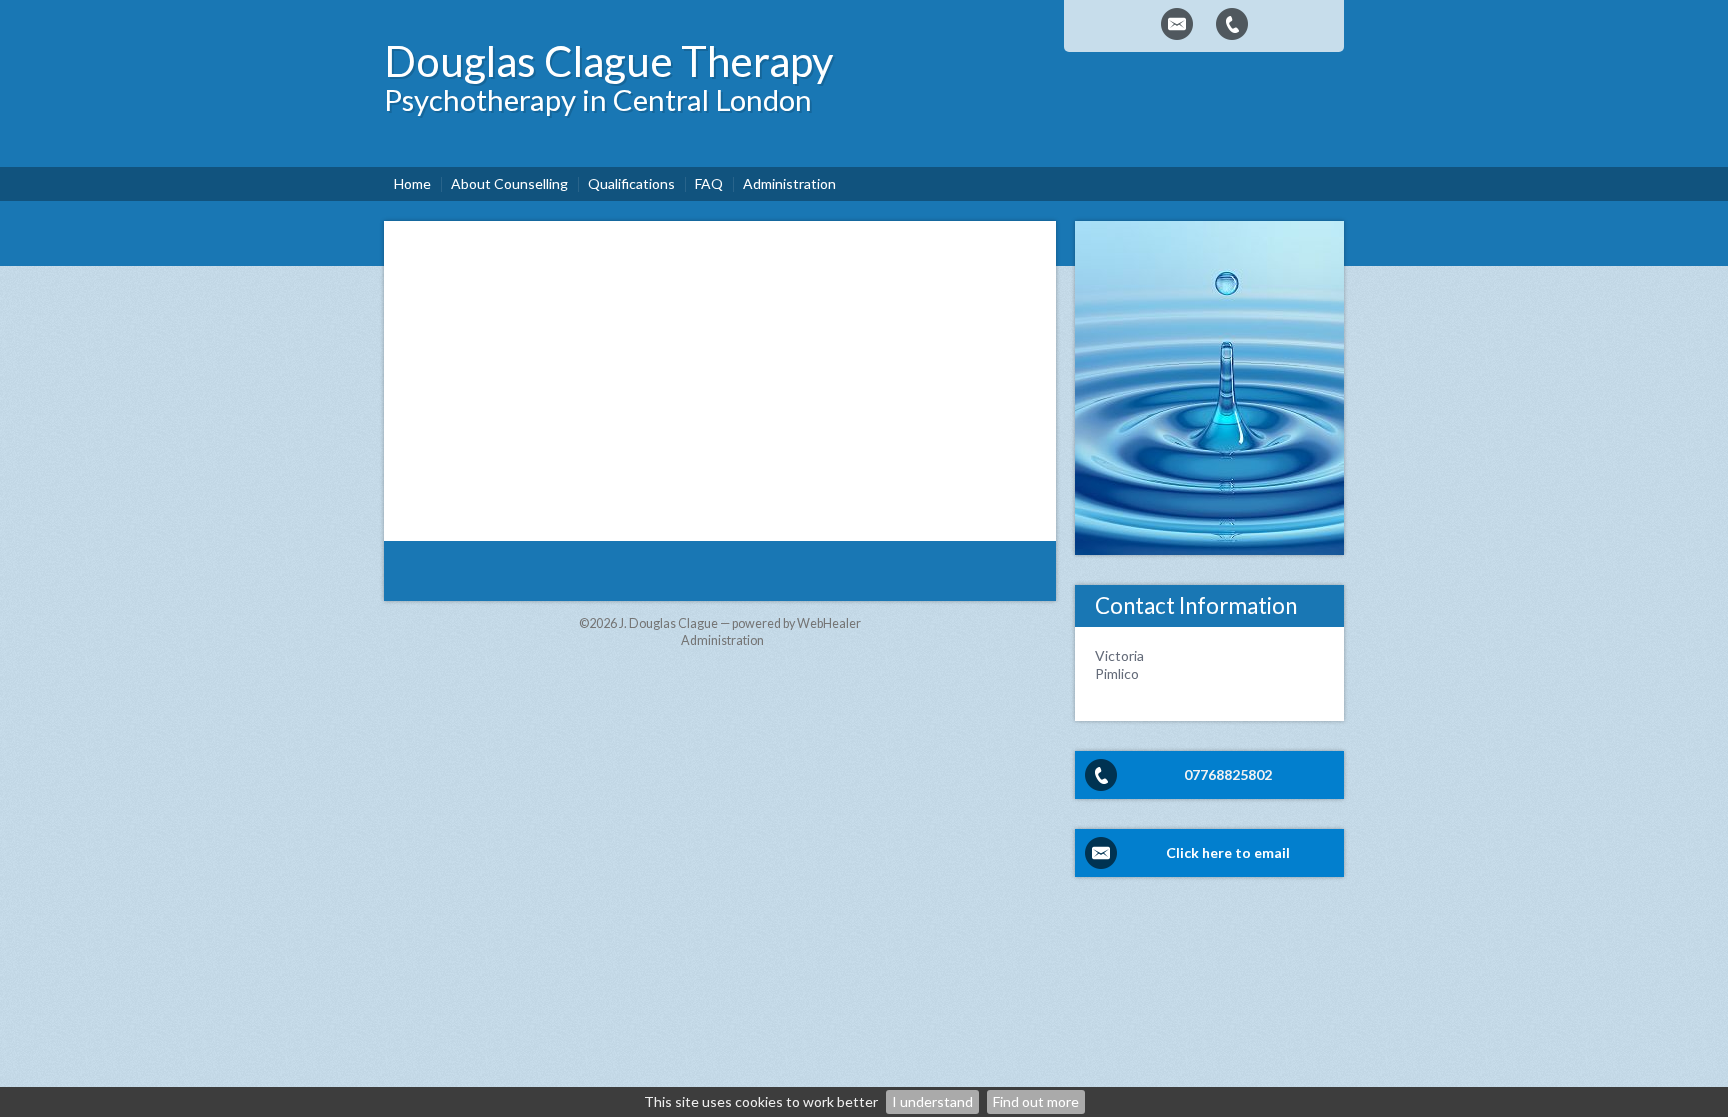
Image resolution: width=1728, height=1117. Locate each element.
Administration (722, 640)
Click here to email (1228, 852)
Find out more (1036, 1101)
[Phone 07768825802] (1232, 24)
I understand (932, 1101)
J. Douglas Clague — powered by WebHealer (740, 623)
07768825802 (1228, 774)
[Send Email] (1177, 24)
